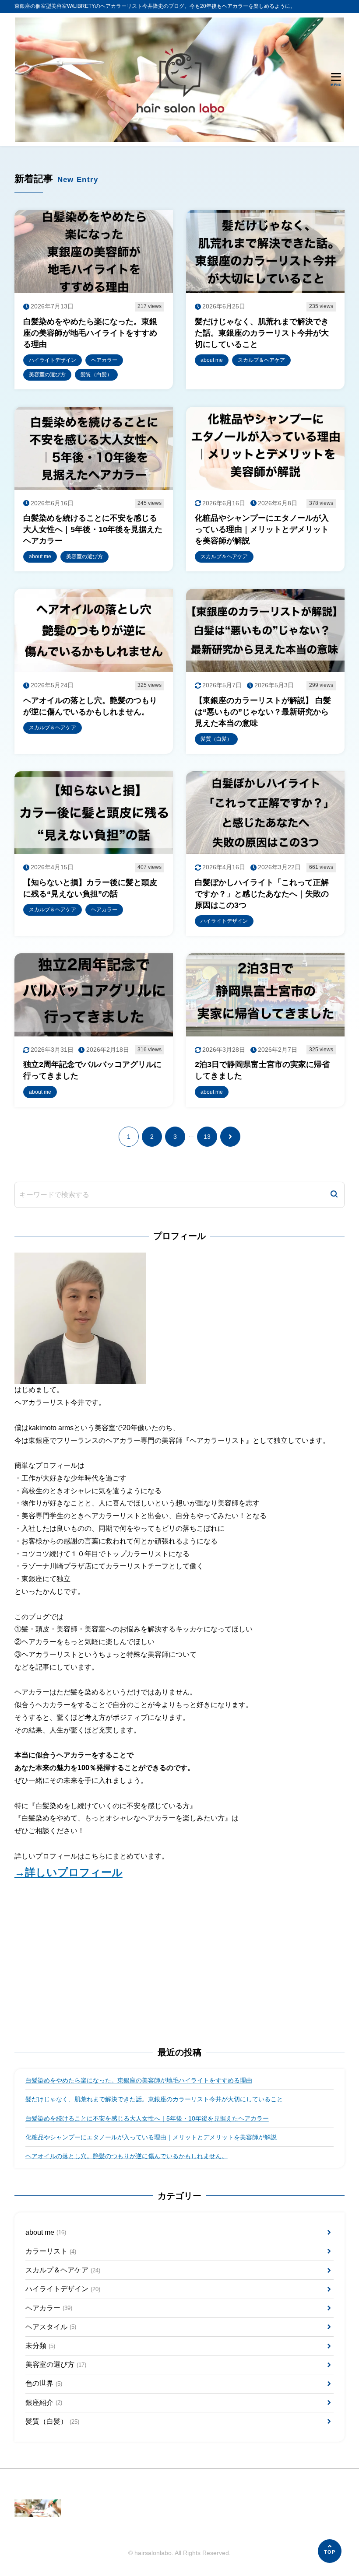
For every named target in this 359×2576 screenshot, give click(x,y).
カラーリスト (51, 2251)
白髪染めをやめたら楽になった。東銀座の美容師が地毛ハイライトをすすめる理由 (139, 2080)
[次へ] (230, 1137)
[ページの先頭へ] (330, 2551)
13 (207, 1137)
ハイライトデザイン (63, 2289)
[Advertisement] (179, 1963)
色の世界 (44, 2383)
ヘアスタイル (51, 2327)
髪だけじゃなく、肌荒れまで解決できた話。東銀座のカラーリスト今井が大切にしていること (154, 2099)
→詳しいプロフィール (69, 1872)
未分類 (40, 2346)
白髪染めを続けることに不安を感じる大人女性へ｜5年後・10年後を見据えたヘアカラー (147, 2118)
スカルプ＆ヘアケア (63, 2270)
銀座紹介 (44, 2403)
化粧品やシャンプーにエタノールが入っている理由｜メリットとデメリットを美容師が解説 (151, 2137)
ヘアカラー (49, 2308)
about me (46, 2232)
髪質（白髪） (52, 2421)
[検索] (334, 1195)
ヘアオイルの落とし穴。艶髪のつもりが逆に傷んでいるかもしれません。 (127, 2156)
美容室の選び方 (56, 2364)
